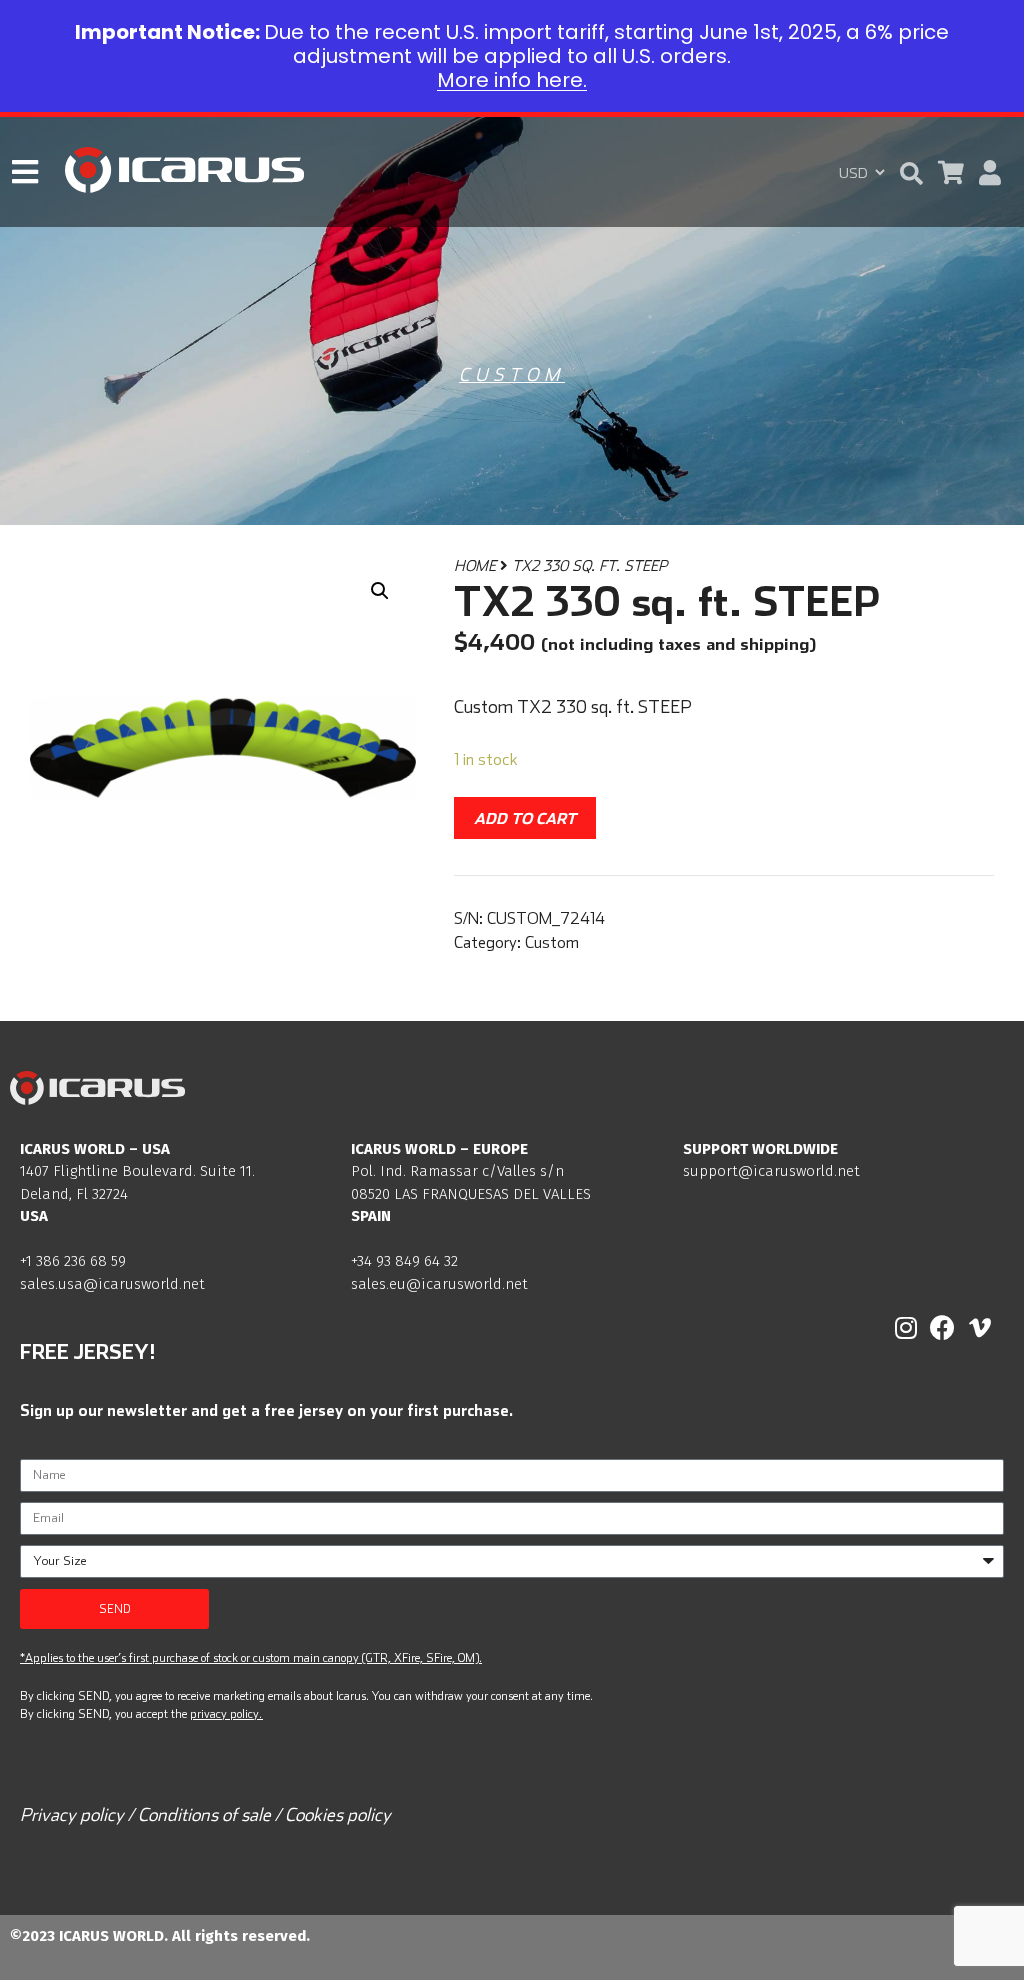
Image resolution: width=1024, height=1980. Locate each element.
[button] (911, 173)
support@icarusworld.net (771, 1171)
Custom (512, 374)
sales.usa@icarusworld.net (112, 1284)
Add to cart (525, 818)
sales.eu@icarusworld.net (439, 1284)
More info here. (512, 80)
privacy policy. (226, 1713)
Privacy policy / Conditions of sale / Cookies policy (205, 1814)
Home (475, 565)
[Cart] (951, 172)
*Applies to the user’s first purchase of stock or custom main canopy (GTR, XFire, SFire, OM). (251, 1657)
